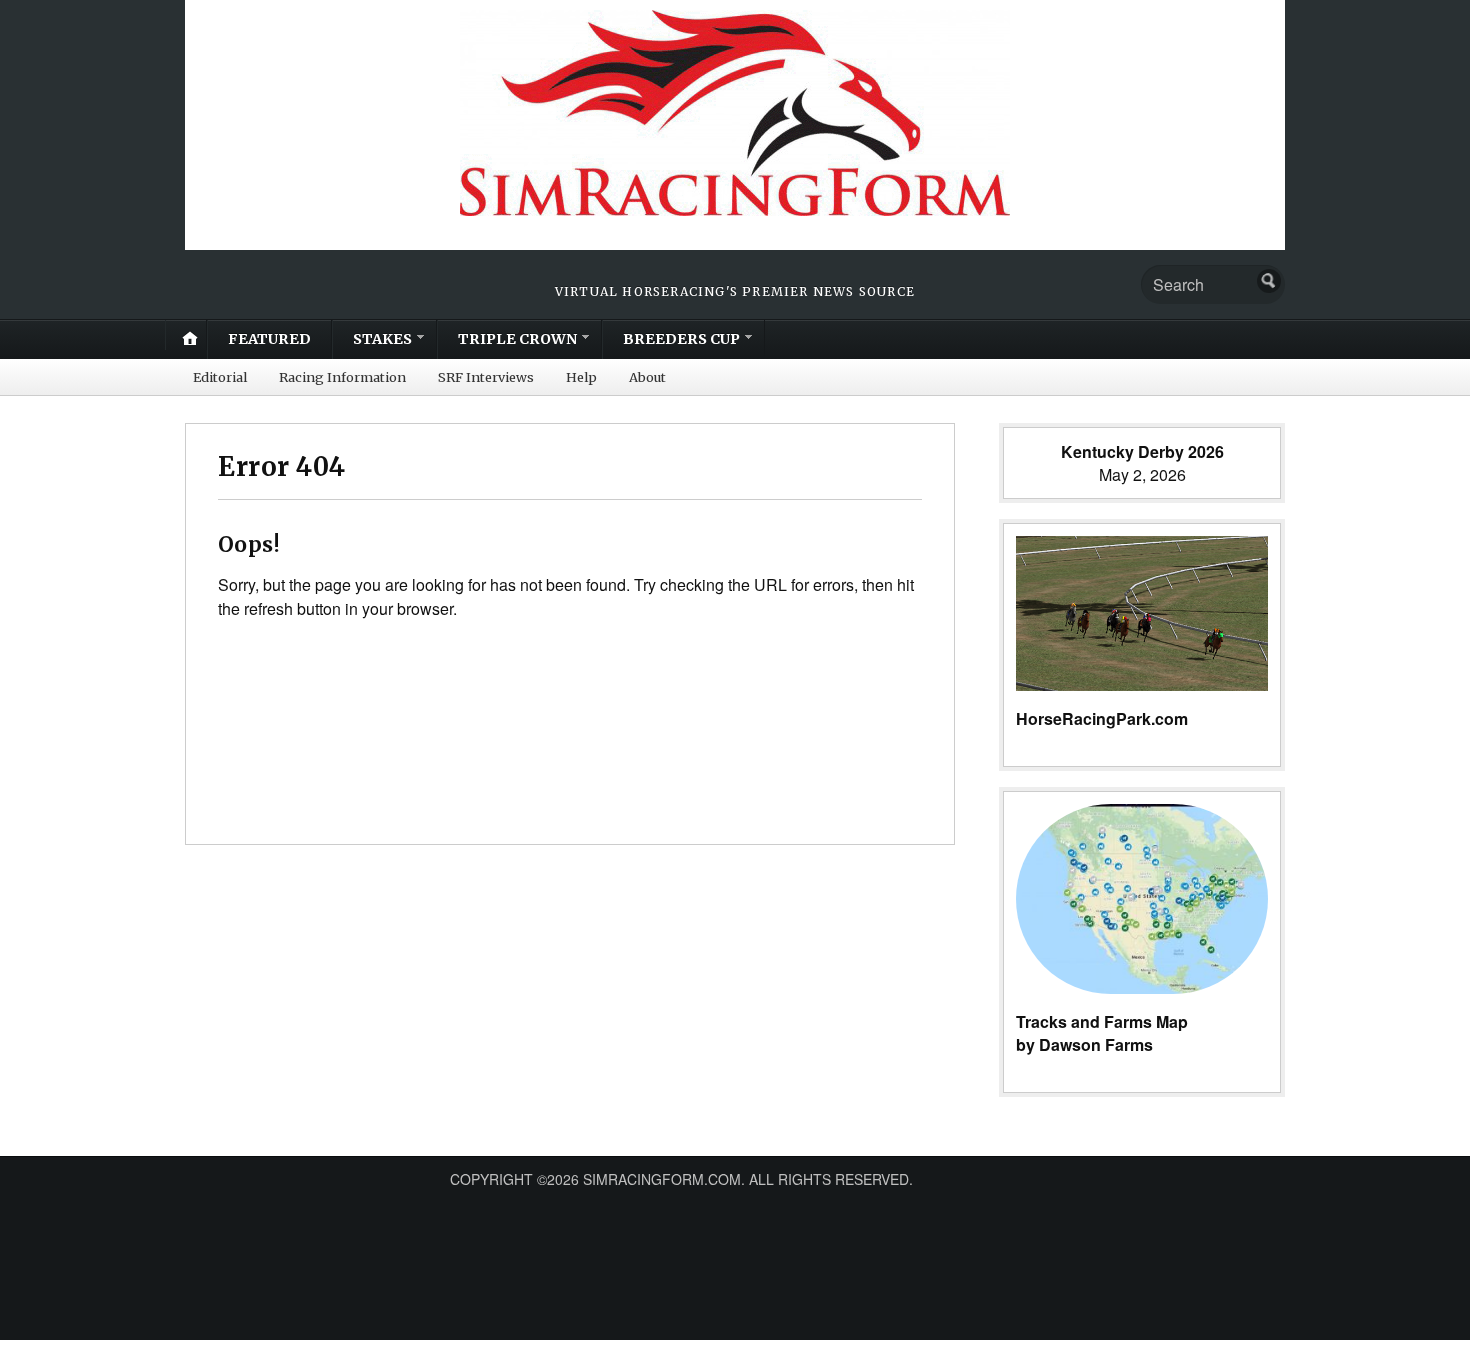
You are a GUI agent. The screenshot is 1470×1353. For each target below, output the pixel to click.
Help (581, 377)
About (647, 377)
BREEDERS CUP (681, 339)
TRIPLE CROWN (517, 339)
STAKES (382, 339)
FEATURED (269, 339)
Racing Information (342, 377)
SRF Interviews (486, 377)
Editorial (220, 377)
